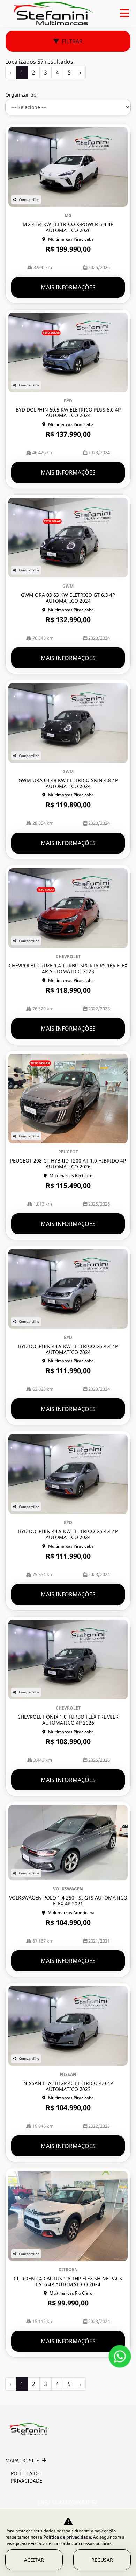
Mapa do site (22, 2460)
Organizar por (22, 95)
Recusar (102, 2560)
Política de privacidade (27, 2477)
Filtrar (72, 41)
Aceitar (34, 2560)
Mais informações (68, 287)
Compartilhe (29, 199)
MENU (124, 13)
